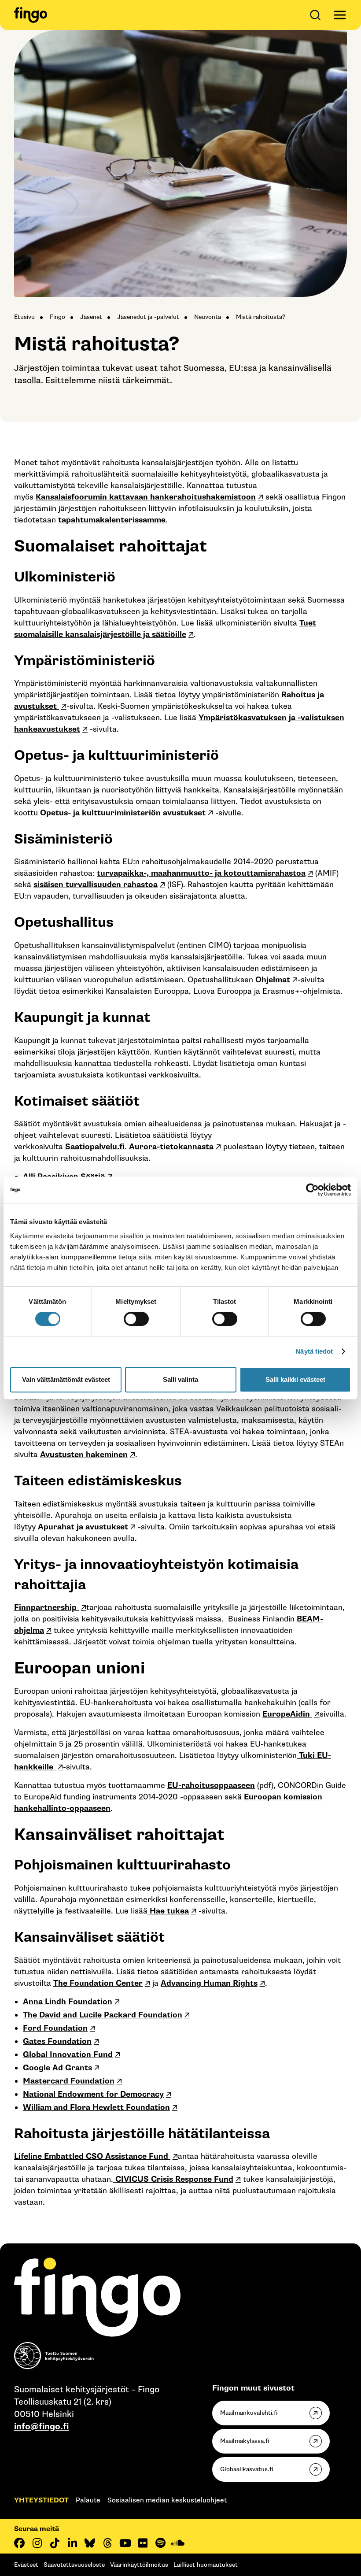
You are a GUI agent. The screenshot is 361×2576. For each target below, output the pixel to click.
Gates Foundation (57, 2041)
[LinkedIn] (72, 2543)
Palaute (88, 2500)
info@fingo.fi (41, 2427)
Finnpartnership (46, 1608)
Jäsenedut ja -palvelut (148, 317)
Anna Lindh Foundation (68, 2002)
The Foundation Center (98, 1983)
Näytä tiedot (314, 1351)
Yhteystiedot (41, 2500)
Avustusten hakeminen (84, 1455)
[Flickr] (143, 2543)
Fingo (57, 317)
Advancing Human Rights (209, 1983)
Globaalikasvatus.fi (247, 2469)
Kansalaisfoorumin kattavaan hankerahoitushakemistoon (146, 497)
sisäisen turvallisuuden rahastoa (96, 885)
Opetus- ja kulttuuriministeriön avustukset (123, 813)
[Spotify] (160, 2543)
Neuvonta (208, 317)
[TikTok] (55, 2543)
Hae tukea (168, 1911)
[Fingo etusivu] (31, 15)
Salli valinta (180, 1379)
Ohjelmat (273, 980)
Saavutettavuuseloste (74, 2565)
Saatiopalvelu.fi (95, 1147)
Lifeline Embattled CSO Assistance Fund (92, 2156)
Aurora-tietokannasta (171, 1147)
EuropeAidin (287, 1714)
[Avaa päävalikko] (340, 15)
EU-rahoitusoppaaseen (211, 1786)
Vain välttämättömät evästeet (66, 1379)
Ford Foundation (55, 2028)
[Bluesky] (90, 2543)
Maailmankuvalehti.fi (249, 2413)
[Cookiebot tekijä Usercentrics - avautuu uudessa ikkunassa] (312, 1190)
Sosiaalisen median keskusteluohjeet (167, 2500)
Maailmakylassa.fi (245, 2441)
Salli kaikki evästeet (295, 1379)
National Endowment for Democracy (93, 2094)
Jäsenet (91, 317)
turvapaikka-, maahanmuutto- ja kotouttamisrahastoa (201, 873)
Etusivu (24, 317)
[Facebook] (19, 2543)
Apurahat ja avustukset (83, 1527)
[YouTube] (125, 2543)
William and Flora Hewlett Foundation (96, 2108)
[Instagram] (37, 2543)
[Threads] (107, 2543)
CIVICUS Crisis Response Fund (173, 2179)
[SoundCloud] (178, 2543)
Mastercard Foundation (69, 2081)
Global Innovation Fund (68, 2055)
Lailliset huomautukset (206, 2565)
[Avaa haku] (317, 15)
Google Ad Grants (57, 2068)
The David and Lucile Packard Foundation (103, 2015)
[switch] (136, 1319)
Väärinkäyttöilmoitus (139, 2565)
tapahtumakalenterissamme (112, 520)
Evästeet (26, 2565)
